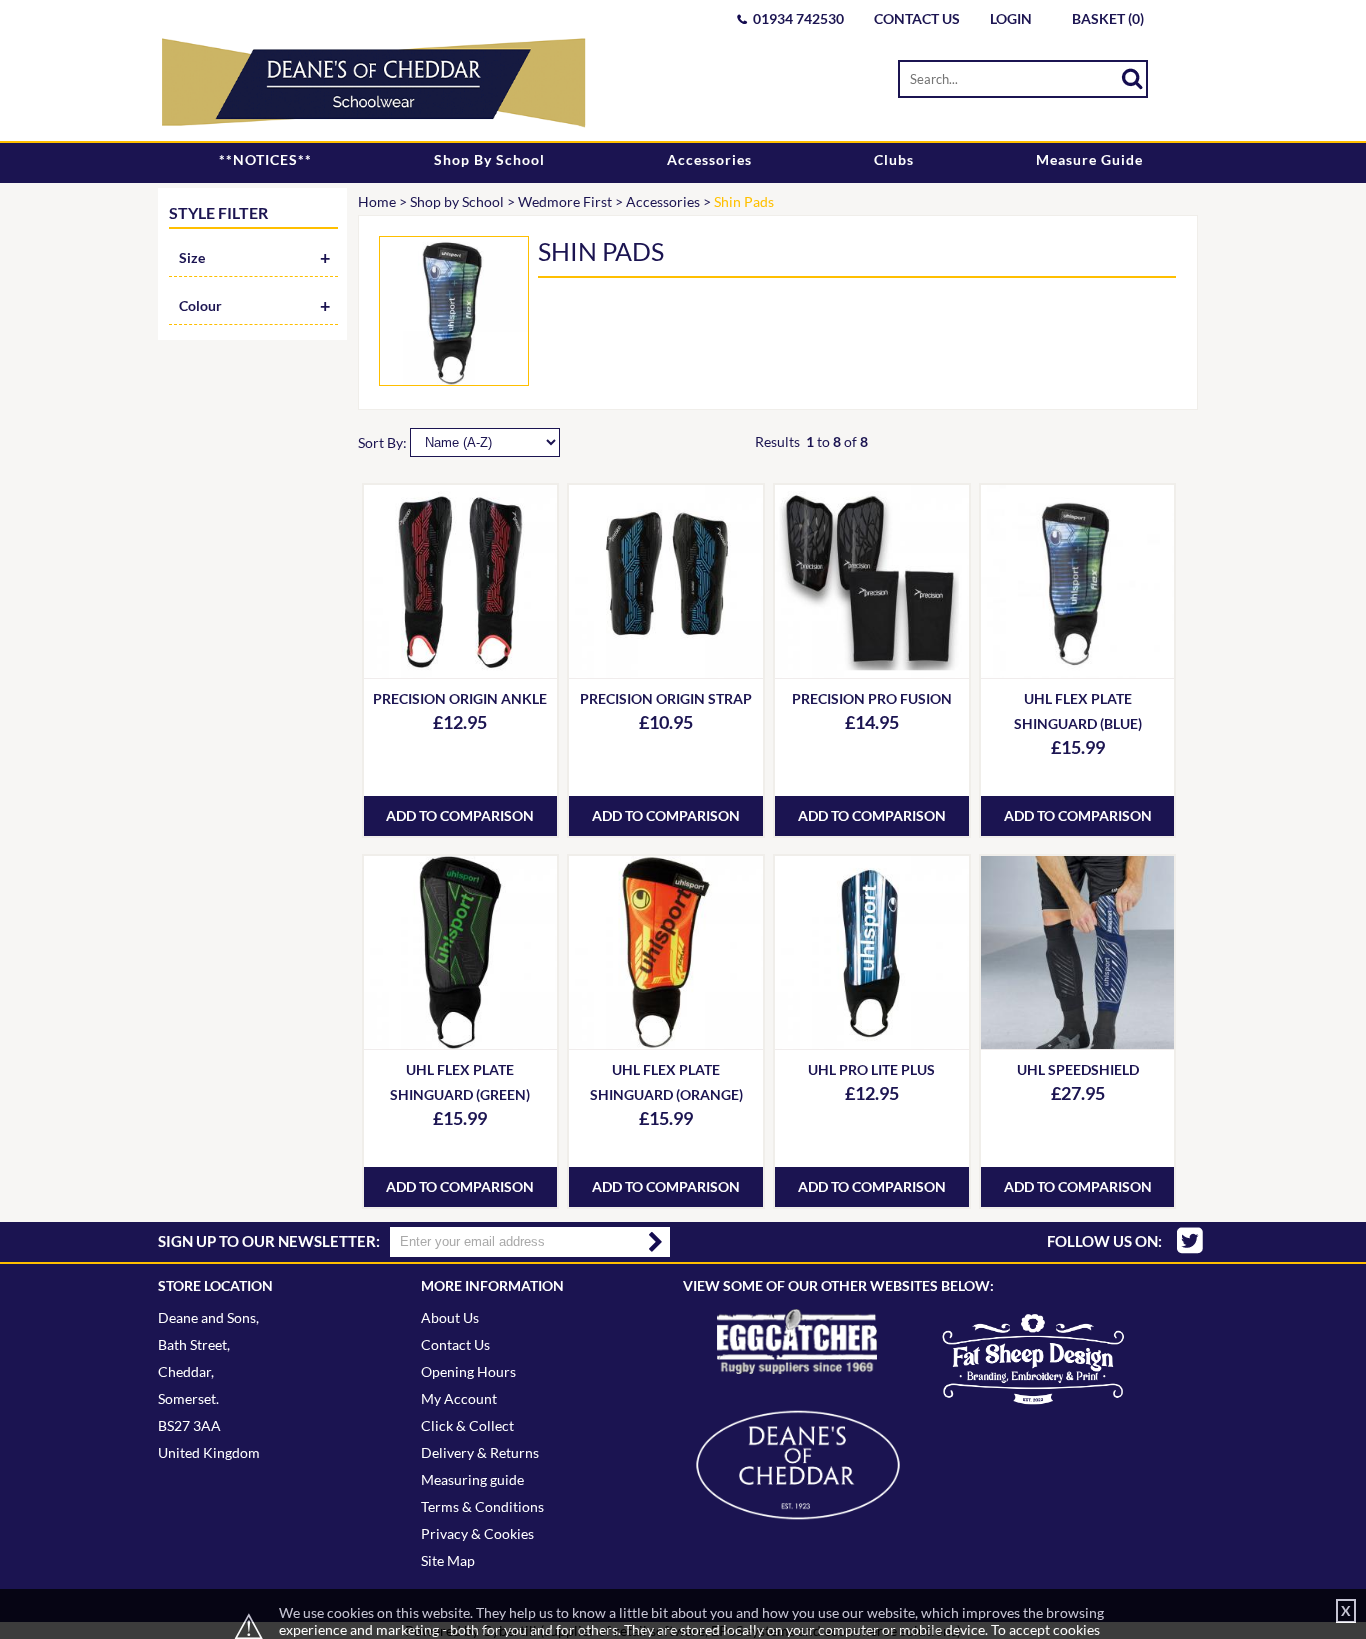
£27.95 (1078, 1093)
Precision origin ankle (460, 698)
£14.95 (872, 722)
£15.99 (1078, 747)
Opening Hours (468, 1371)
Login (1011, 18)
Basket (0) (1108, 18)
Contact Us (917, 18)
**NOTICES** (265, 159)
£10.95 (666, 722)
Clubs (894, 159)
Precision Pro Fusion (872, 698)
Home (377, 201)
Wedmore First (565, 201)
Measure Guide (1089, 159)
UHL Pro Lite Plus (871, 1069)
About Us (450, 1317)
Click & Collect (467, 1425)
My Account (459, 1398)
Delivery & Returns (480, 1452)
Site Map (448, 1560)
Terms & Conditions (482, 1506)
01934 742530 (798, 18)
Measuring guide (472, 1479)
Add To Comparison (460, 815)
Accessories (709, 159)
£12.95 (460, 722)
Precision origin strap (666, 698)
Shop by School (489, 159)
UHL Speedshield (1078, 1069)
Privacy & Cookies (477, 1533)
